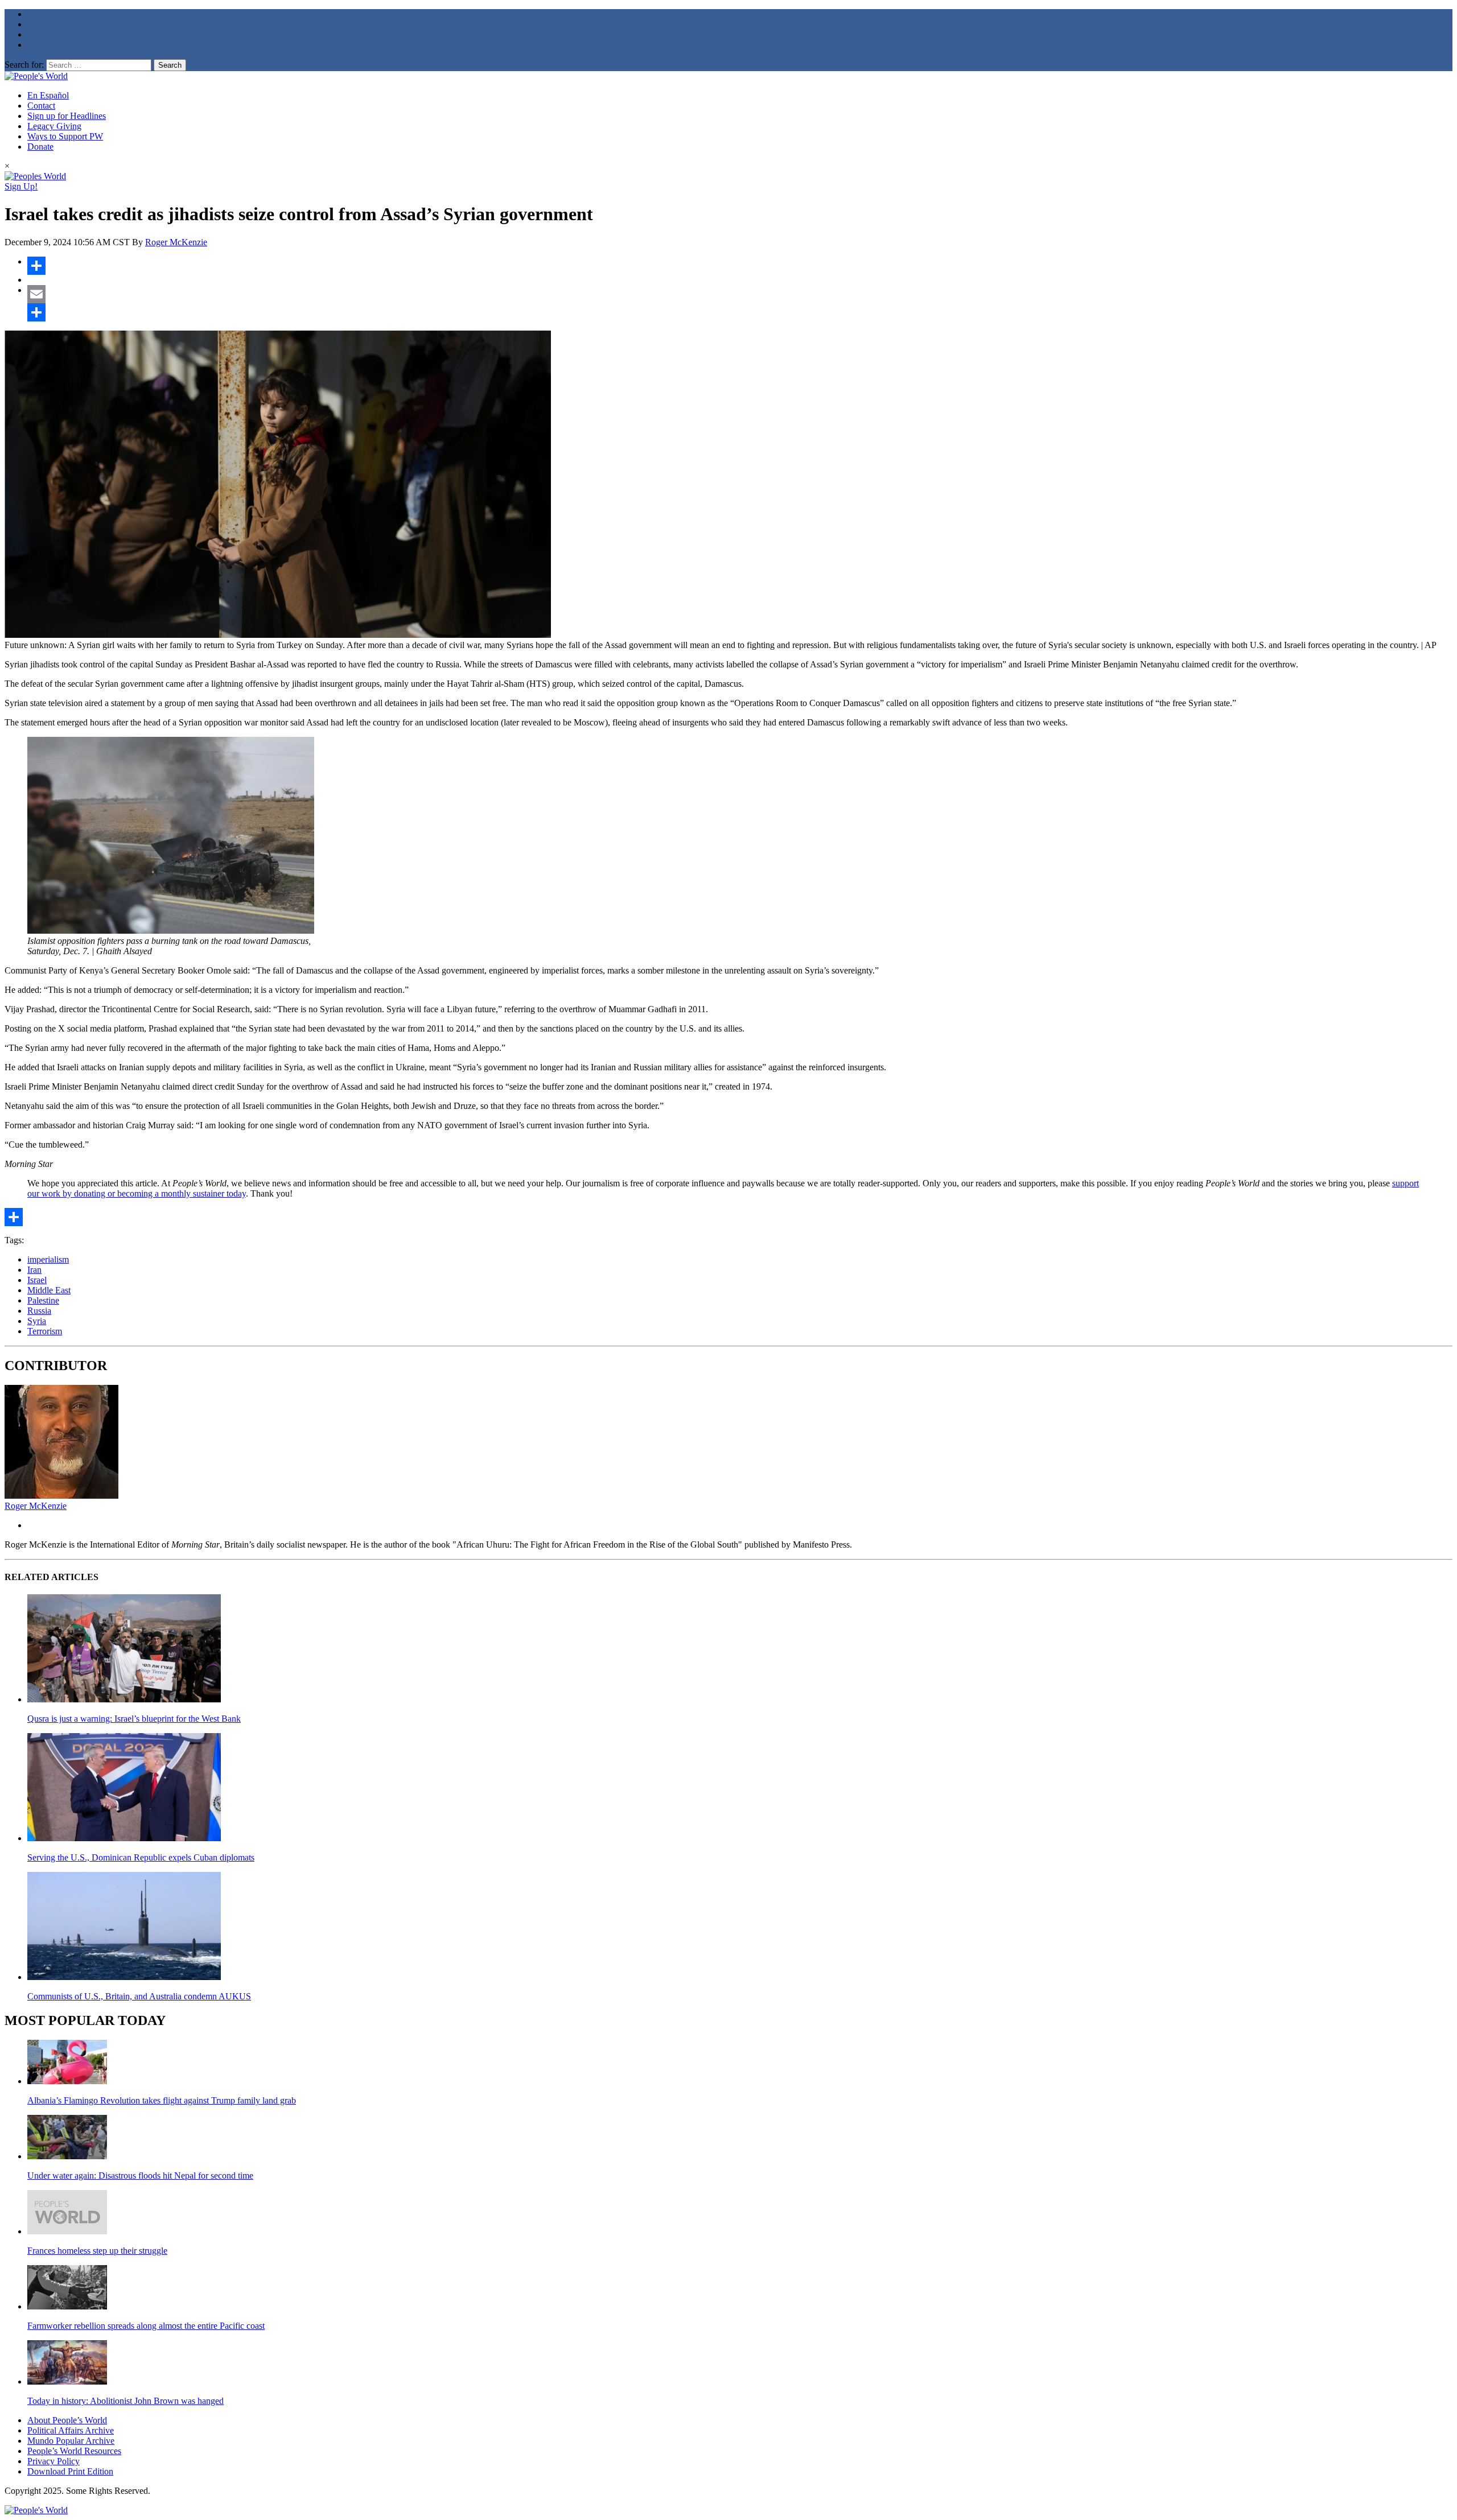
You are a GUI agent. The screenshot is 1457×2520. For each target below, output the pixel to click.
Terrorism (45, 1331)
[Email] (740, 294)
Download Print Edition (70, 2471)
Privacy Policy (53, 2461)
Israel (37, 1280)
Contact (41, 106)
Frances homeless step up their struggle (97, 2251)
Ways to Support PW (65, 136)
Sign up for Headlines (67, 116)
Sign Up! (21, 186)
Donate (40, 147)
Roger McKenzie (176, 242)
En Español (48, 95)
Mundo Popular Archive (71, 2441)
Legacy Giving (54, 126)
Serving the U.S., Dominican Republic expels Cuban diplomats (141, 1857)
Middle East (49, 1290)
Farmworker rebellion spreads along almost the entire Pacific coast (146, 2326)
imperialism (48, 1259)
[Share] (740, 266)
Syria (37, 1321)
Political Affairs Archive (71, 2430)
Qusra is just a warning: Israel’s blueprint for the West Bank (134, 1719)
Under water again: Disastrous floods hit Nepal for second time (140, 2175)
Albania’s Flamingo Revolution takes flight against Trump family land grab (162, 2100)
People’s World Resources (74, 2451)
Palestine (43, 1300)
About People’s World (67, 2420)
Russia (39, 1311)
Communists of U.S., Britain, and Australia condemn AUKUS (139, 1996)
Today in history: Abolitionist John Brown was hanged (125, 2401)
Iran (34, 1270)
